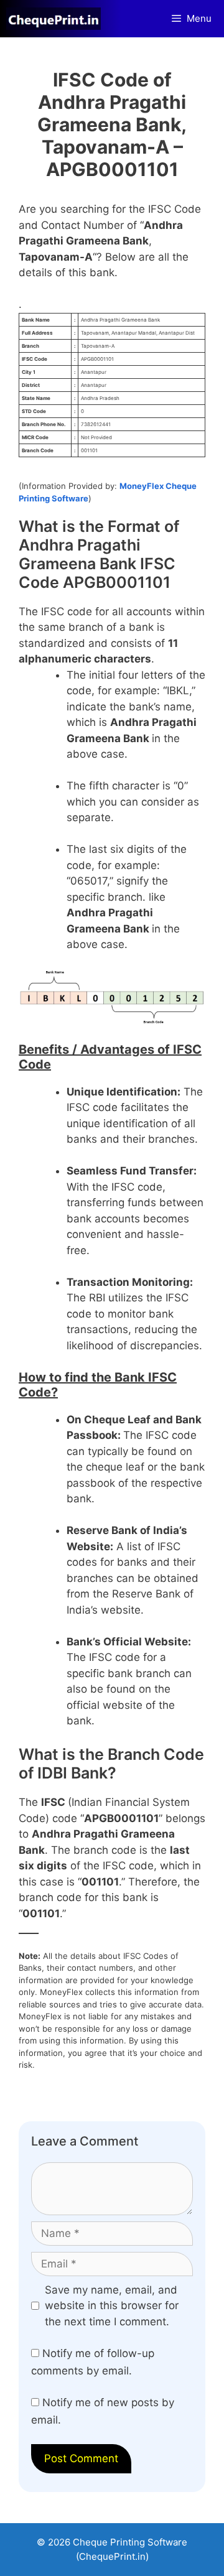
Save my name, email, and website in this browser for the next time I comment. (112, 2306)
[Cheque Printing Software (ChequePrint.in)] (57, 19)
